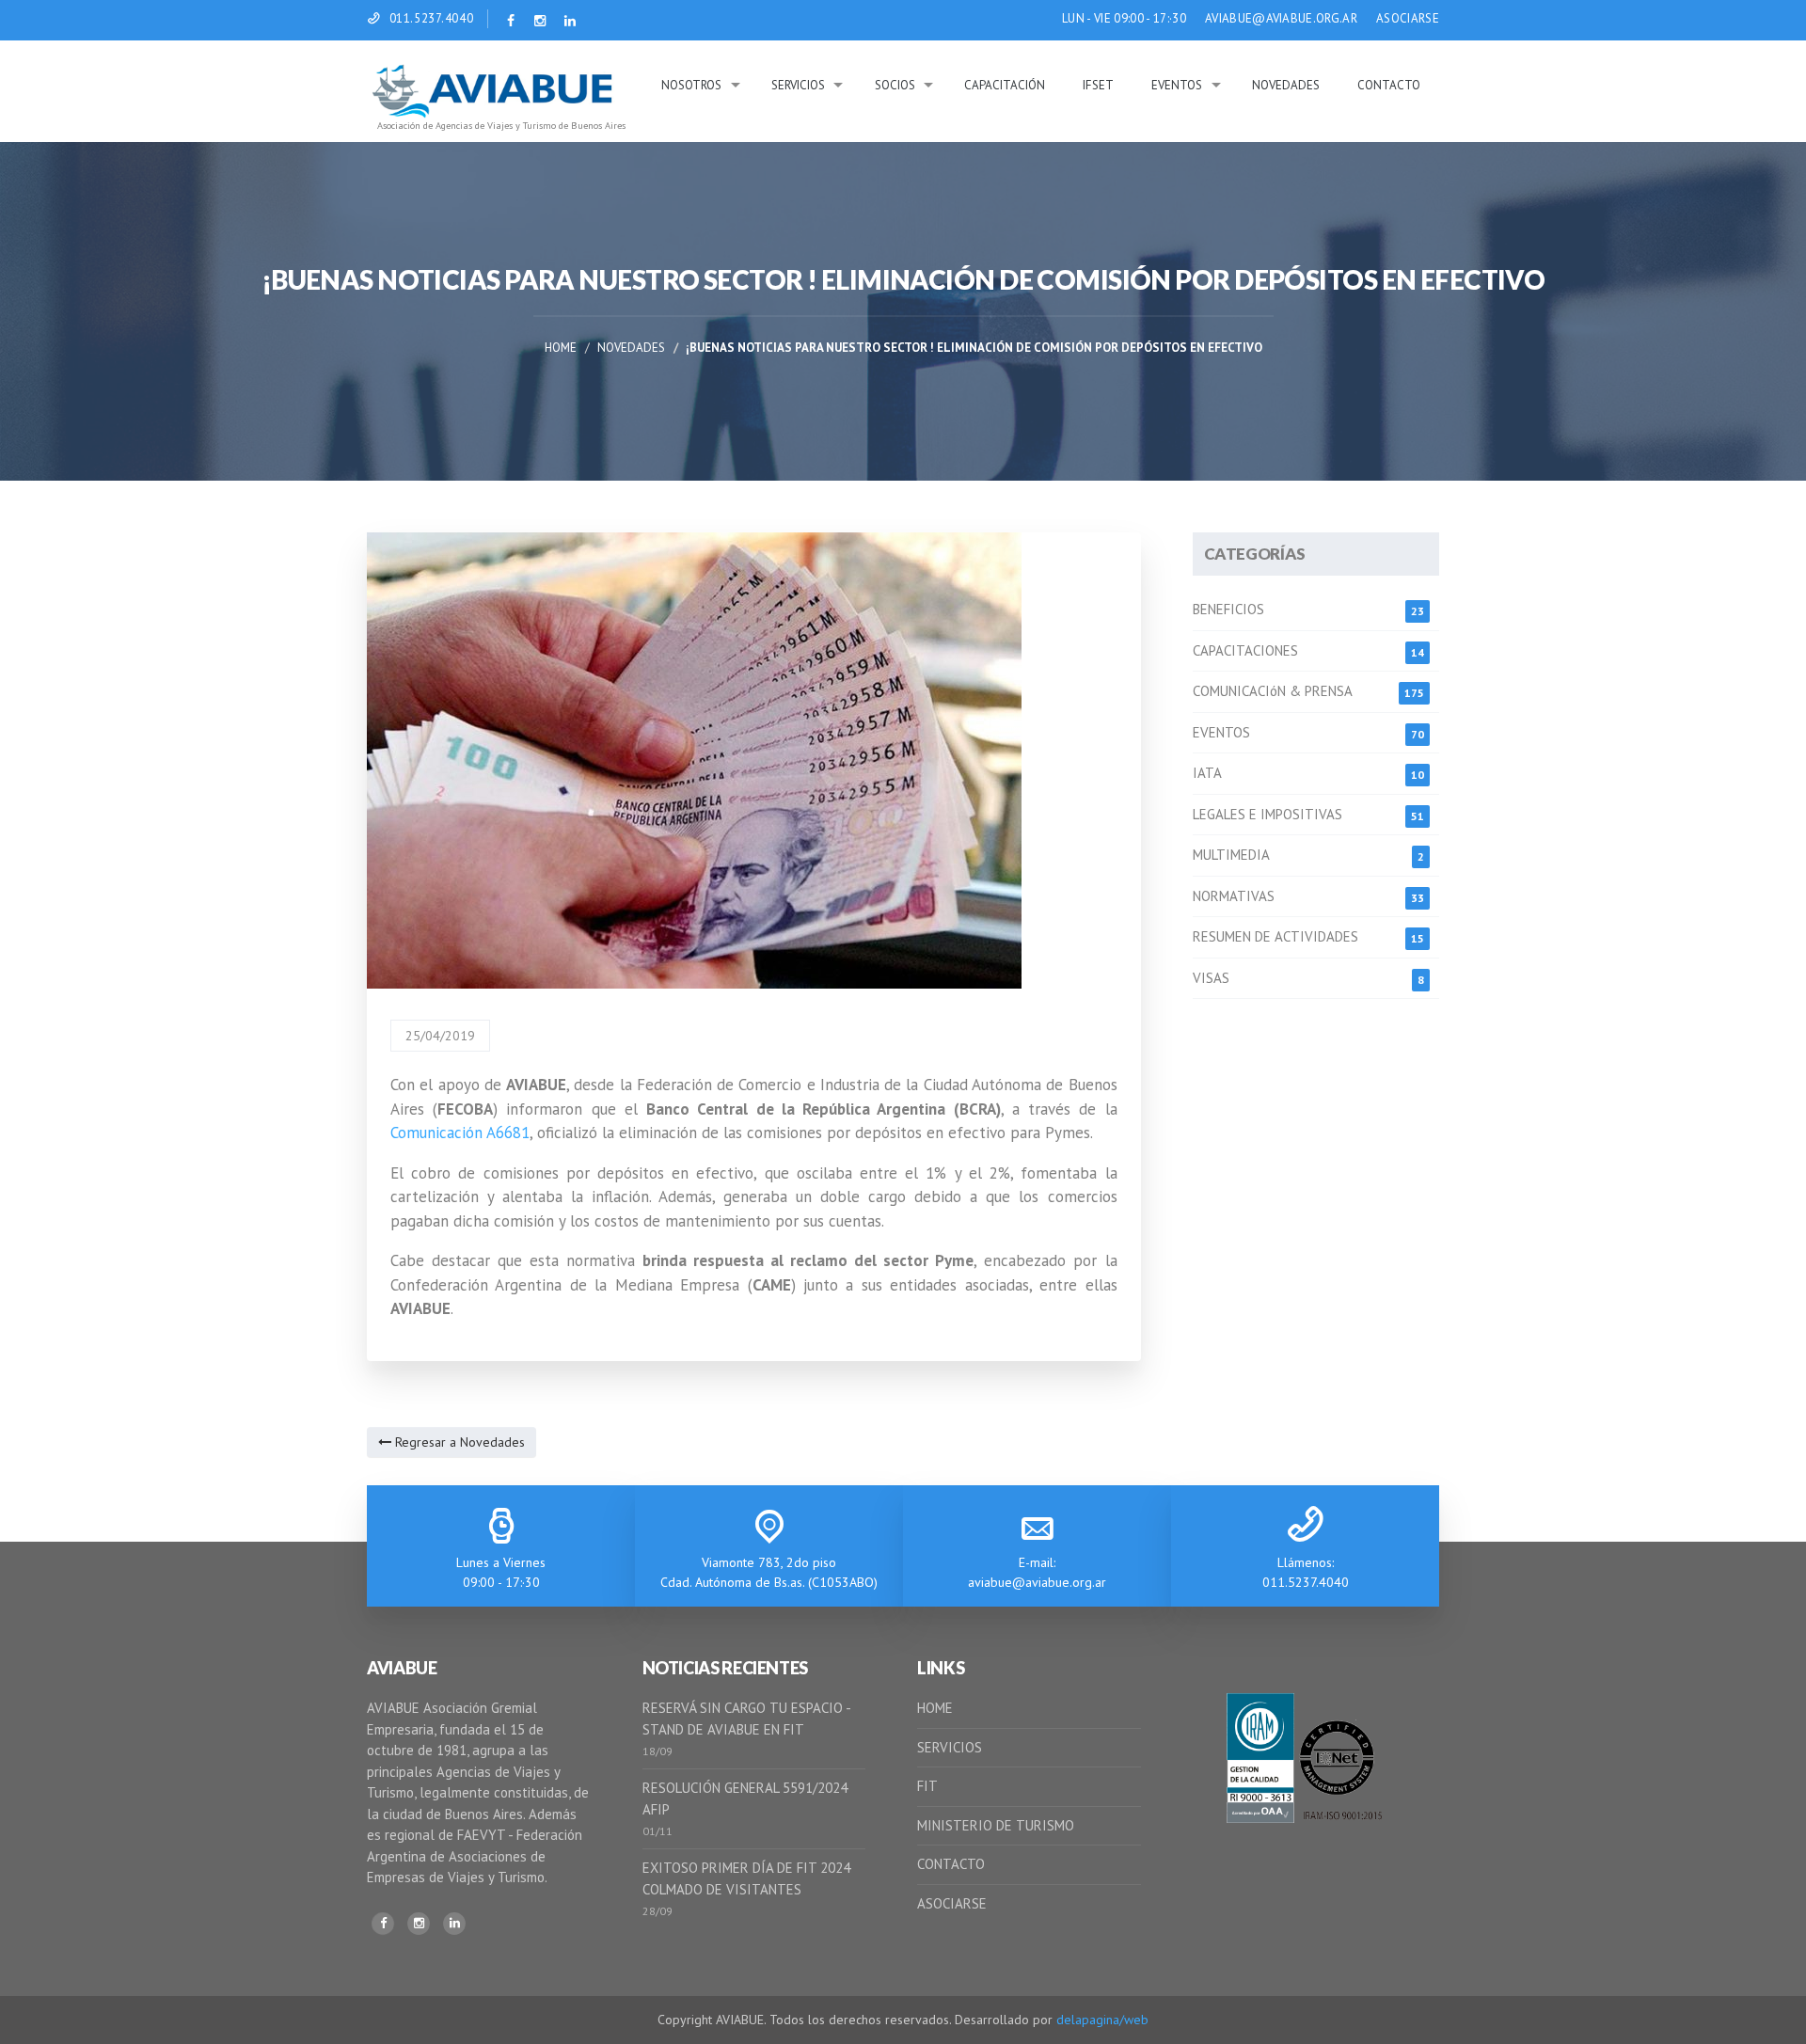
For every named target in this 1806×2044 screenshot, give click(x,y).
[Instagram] (419, 1924)
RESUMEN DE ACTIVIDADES (1275, 936)
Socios (895, 85)
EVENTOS (1221, 732)
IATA (1207, 773)
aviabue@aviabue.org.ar (1037, 1582)
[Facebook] (383, 1924)
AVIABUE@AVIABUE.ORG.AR (1281, 18)
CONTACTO (951, 1864)
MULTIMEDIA (1231, 855)
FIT (927, 1786)
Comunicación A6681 (460, 1133)
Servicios (798, 85)
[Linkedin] (454, 1924)
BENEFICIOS (1228, 609)
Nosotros (691, 85)
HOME (935, 1708)
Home (561, 348)
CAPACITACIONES (1245, 650)
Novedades (1286, 85)
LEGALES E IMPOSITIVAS (1267, 814)
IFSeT (1098, 85)
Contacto (1389, 85)
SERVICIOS (950, 1747)
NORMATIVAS (1234, 896)
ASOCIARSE (1408, 18)
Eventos (1177, 85)
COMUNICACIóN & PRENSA (1273, 691)
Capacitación (1005, 85)
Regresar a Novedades (458, 1442)
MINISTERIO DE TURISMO (996, 1825)
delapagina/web (1102, 2020)
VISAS (1211, 978)
